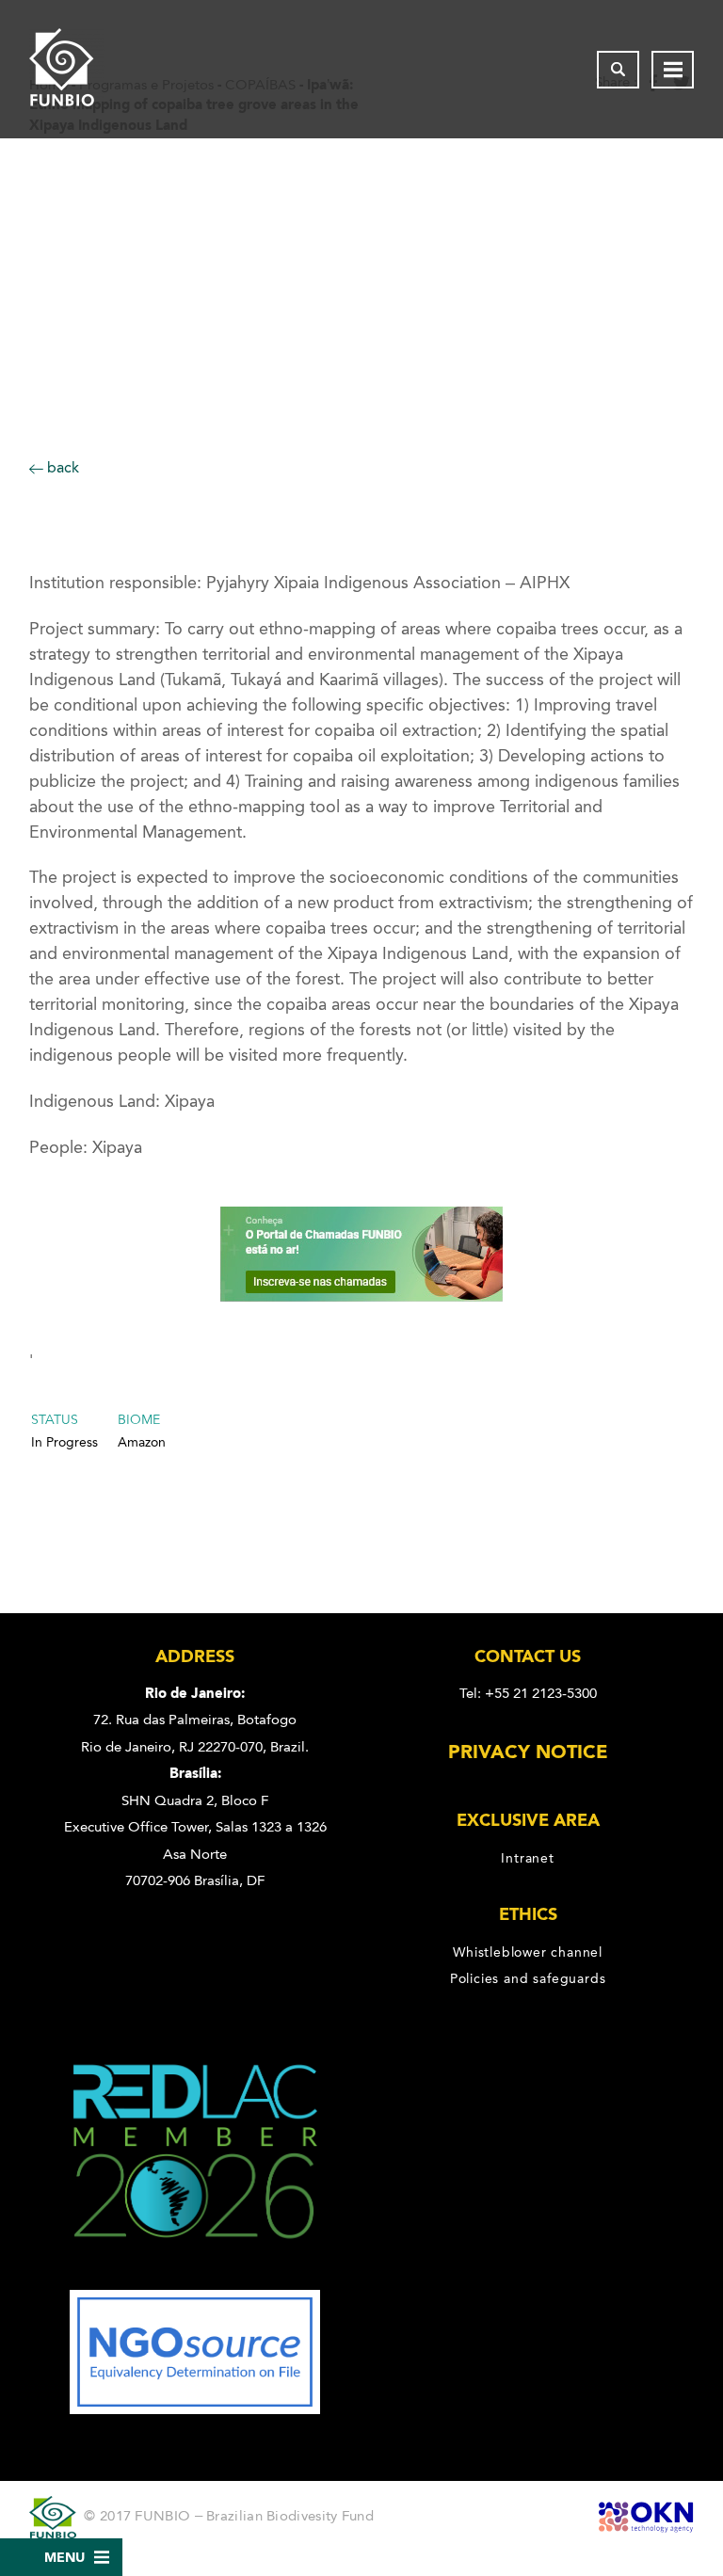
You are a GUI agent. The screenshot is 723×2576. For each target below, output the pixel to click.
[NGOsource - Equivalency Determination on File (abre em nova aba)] (195, 2409)
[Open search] (618, 70)
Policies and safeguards (528, 1978)
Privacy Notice (528, 1752)
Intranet (527, 1858)
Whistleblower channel (528, 1952)
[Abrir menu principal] (673, 70)
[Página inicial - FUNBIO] (67, 69)
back (61, 467)
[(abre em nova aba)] (195, 2277)
